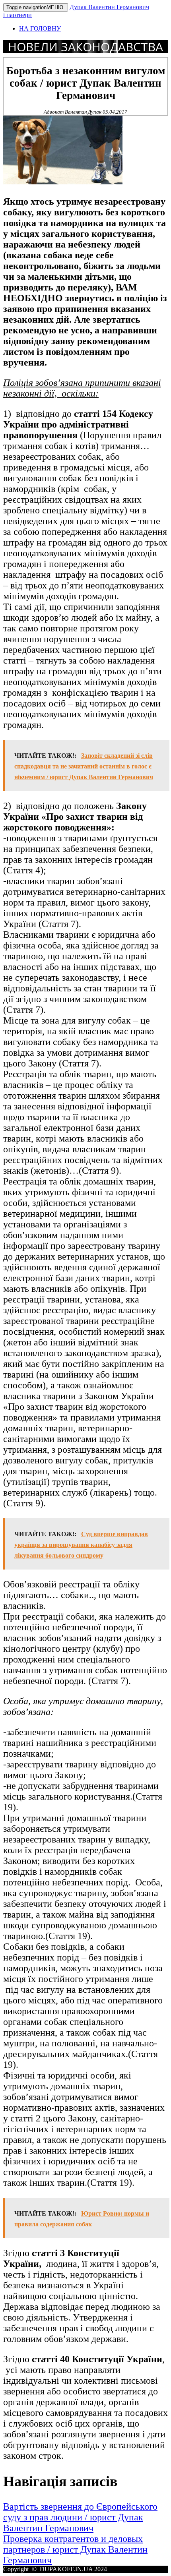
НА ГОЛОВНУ (40, 28)
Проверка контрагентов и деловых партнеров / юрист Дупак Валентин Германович (75, 2549)
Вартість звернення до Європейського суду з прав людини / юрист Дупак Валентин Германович (80, 2517)
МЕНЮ (36, 7)
